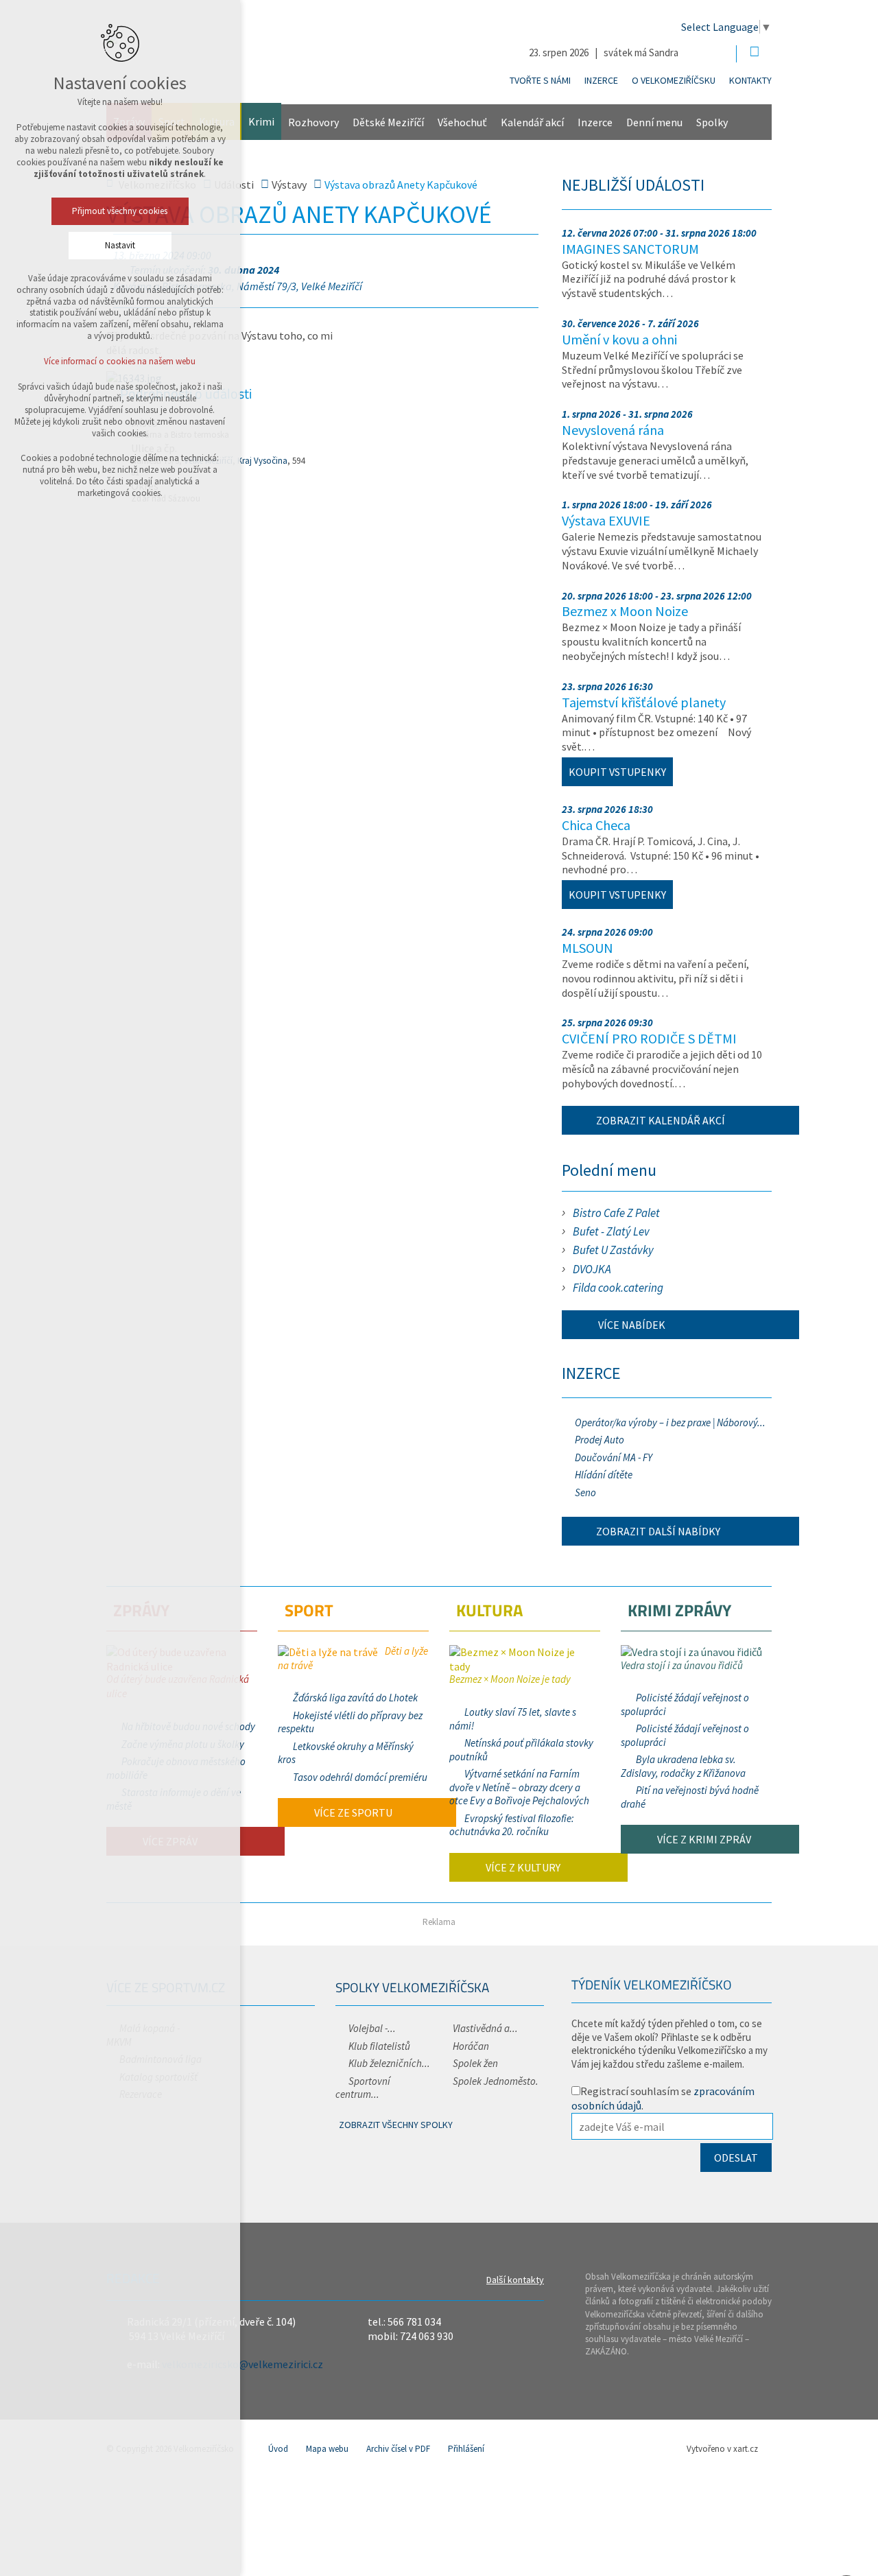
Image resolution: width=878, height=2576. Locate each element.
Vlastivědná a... (485, 2028)
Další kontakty (515, 2280)
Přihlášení (466, 2449)
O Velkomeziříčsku (674, 80)
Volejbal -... (372, 2028)
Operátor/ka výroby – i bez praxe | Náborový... (670, 1422)
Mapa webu (327, 2449)
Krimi (261, 121)
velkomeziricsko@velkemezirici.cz (242, 2364)
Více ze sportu (352, 1812)
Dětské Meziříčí (388, 122)
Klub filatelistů (379, 2046)
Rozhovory (313, 122)
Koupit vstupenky (617, 772)
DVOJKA (592, 1269)
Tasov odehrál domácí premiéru (360, 1777)
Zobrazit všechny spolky (396, 2125)
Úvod (278, 2449)
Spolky (712, 122)
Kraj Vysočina (262, 461)
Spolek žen (475, 2063)
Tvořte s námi (540, 80)
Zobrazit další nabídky (658, 1531)
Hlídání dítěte (604, 1475)
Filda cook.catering (618, 1288)
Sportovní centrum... (363, 2088)
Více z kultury (522, 1867)
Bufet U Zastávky (613, 1250)
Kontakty (750, 80)
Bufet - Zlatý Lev (611, 1231)
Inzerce (601, 80)
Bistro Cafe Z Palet (616, 1213)
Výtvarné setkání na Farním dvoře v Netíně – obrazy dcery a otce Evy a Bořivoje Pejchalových (519, 1787)
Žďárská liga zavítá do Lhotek (355, 1698)
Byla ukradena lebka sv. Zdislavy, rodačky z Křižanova (683, 1766)
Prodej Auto (600, 1440)
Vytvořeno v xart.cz (722, 2449)
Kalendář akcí (532, 122)
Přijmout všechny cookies (120, 211)
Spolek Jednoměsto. (496, 2081)
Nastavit (120, 245)
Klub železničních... (389, 2063)
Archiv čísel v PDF (398, 2449)
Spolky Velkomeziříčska (412, 1987)
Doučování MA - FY (614, 1457)
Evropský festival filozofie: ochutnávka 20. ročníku (512, 1825)
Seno (585, 1492)
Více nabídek (631, 1325)
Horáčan (471, 2046)
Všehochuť (462, 122)
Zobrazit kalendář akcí (661, 1120)
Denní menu (654, 122)
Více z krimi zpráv (703, 1839)
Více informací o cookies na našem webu (120, 361)
